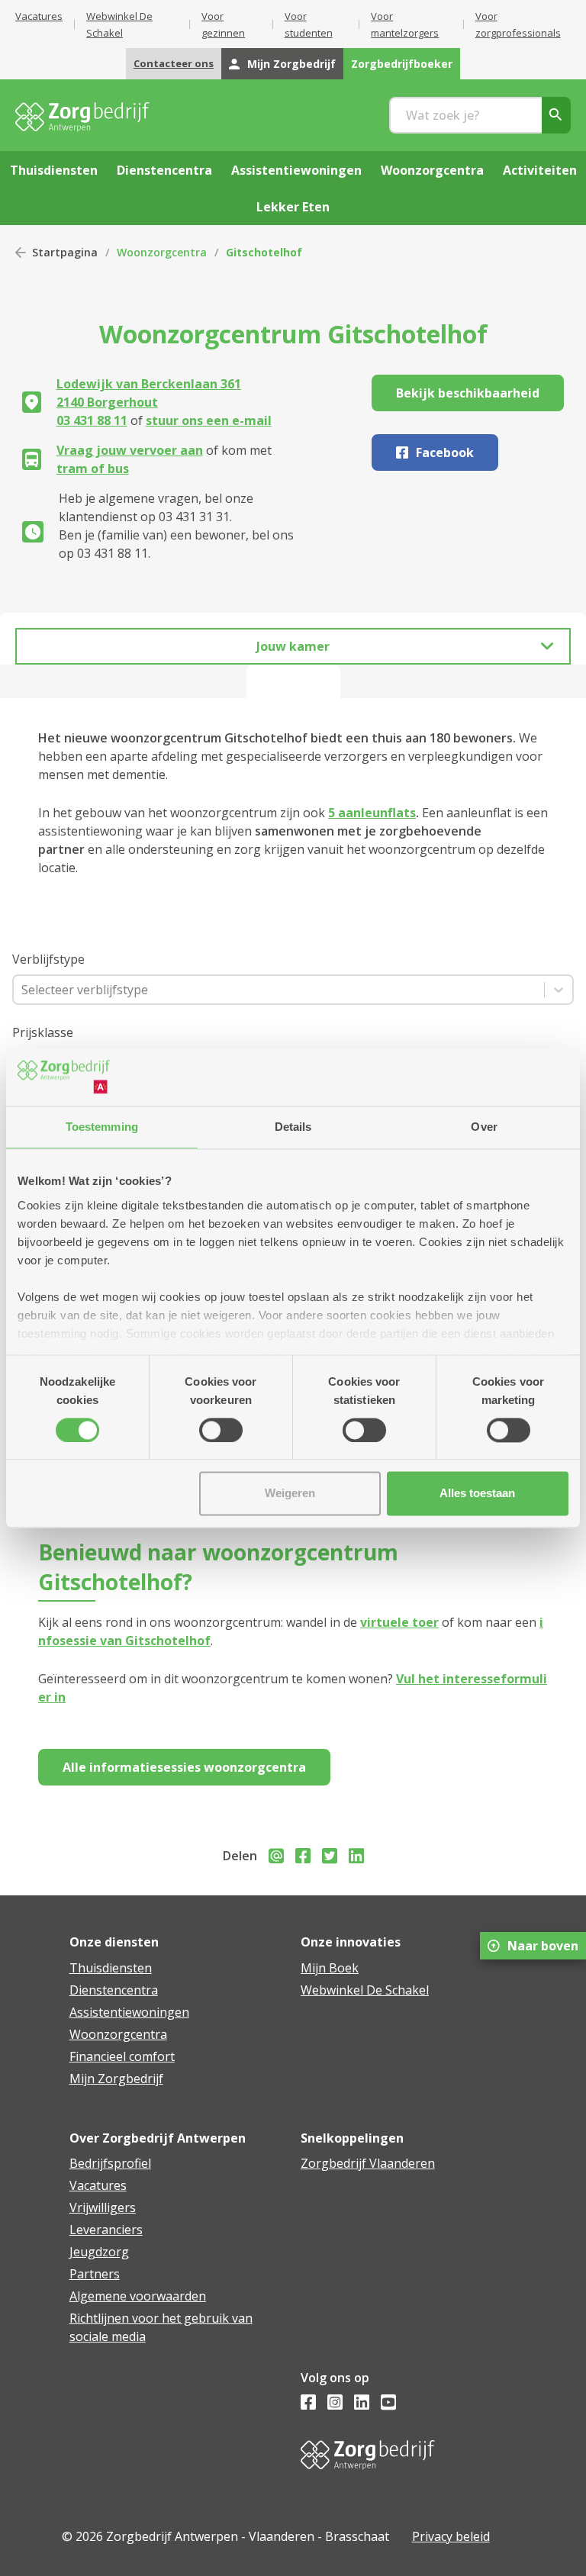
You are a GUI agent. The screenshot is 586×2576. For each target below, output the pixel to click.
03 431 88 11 (92, 420)
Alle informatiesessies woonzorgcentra (184, 1767)
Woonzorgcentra (162, 252)
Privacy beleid (451, 2536)
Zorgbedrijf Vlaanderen (368, 2163)
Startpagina (65, 252)
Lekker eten (293, 207)
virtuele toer (399, 1622)
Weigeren (290, 1494)
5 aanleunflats (372, 813)
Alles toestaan (477, 1494)
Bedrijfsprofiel (110, 2163)
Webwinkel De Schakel (365, 1990)
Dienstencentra (114, 1990)
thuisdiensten (54, 170)
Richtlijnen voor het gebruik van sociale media (161, 2327)
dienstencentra (164, 170)
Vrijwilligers (103, 2207)
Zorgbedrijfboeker (402, 64)
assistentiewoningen (296, 170)
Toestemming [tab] (102, 1127)
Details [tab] (293, 1127)
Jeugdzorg (99, 2252)
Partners (95, 2274)
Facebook (445, 452)
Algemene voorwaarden (138, 2296)
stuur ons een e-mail (209, 420)
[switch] (221, 1430)
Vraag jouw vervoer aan (130, 450)
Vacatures (39, 16)
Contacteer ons (174, 63)
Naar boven (543, 1946)
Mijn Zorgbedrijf (291, 64)
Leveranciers (106, 2230)
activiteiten (540, 170)
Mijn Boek (330, 1968)
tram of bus (93, 469)
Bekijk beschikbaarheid (468, 393)
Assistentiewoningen (129, 2012)
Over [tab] (484, 1127)
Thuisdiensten (111, 1968)
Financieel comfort (122, 2056)
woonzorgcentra (432, 170)
